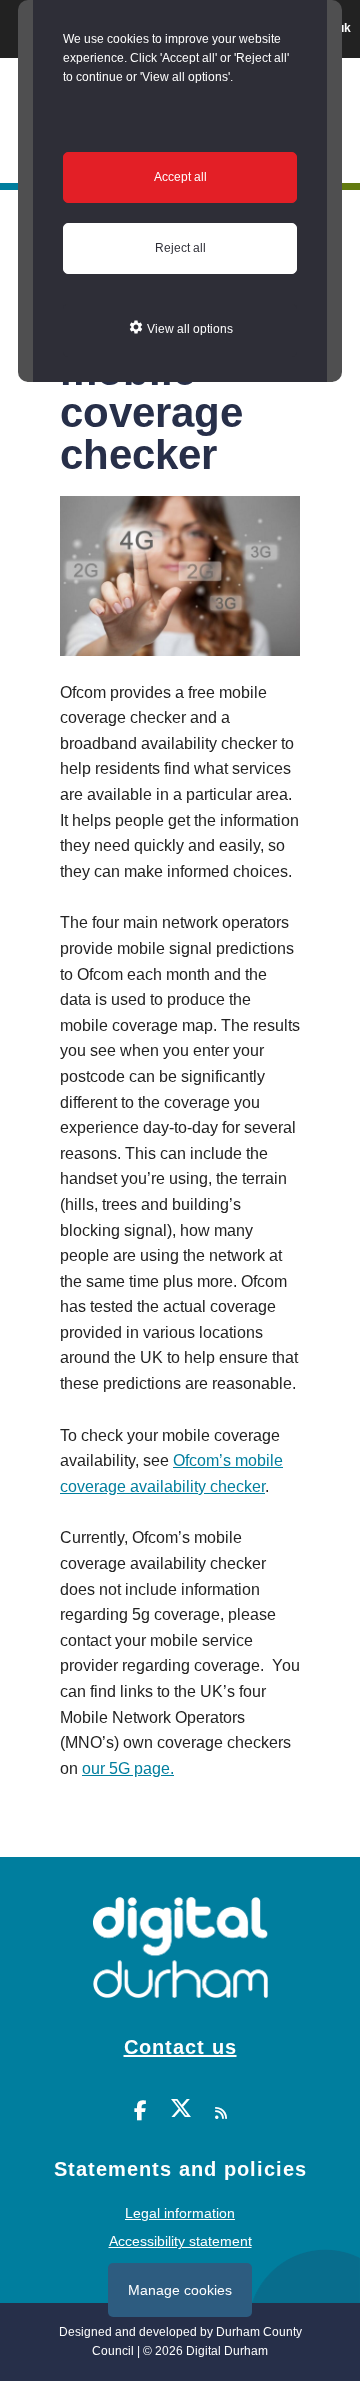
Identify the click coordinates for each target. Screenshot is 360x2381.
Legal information (180, 2213)
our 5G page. (128, 1768)
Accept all (180, 177)
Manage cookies (180, 2290)
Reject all (180, 248)
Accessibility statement (180, 2241)
